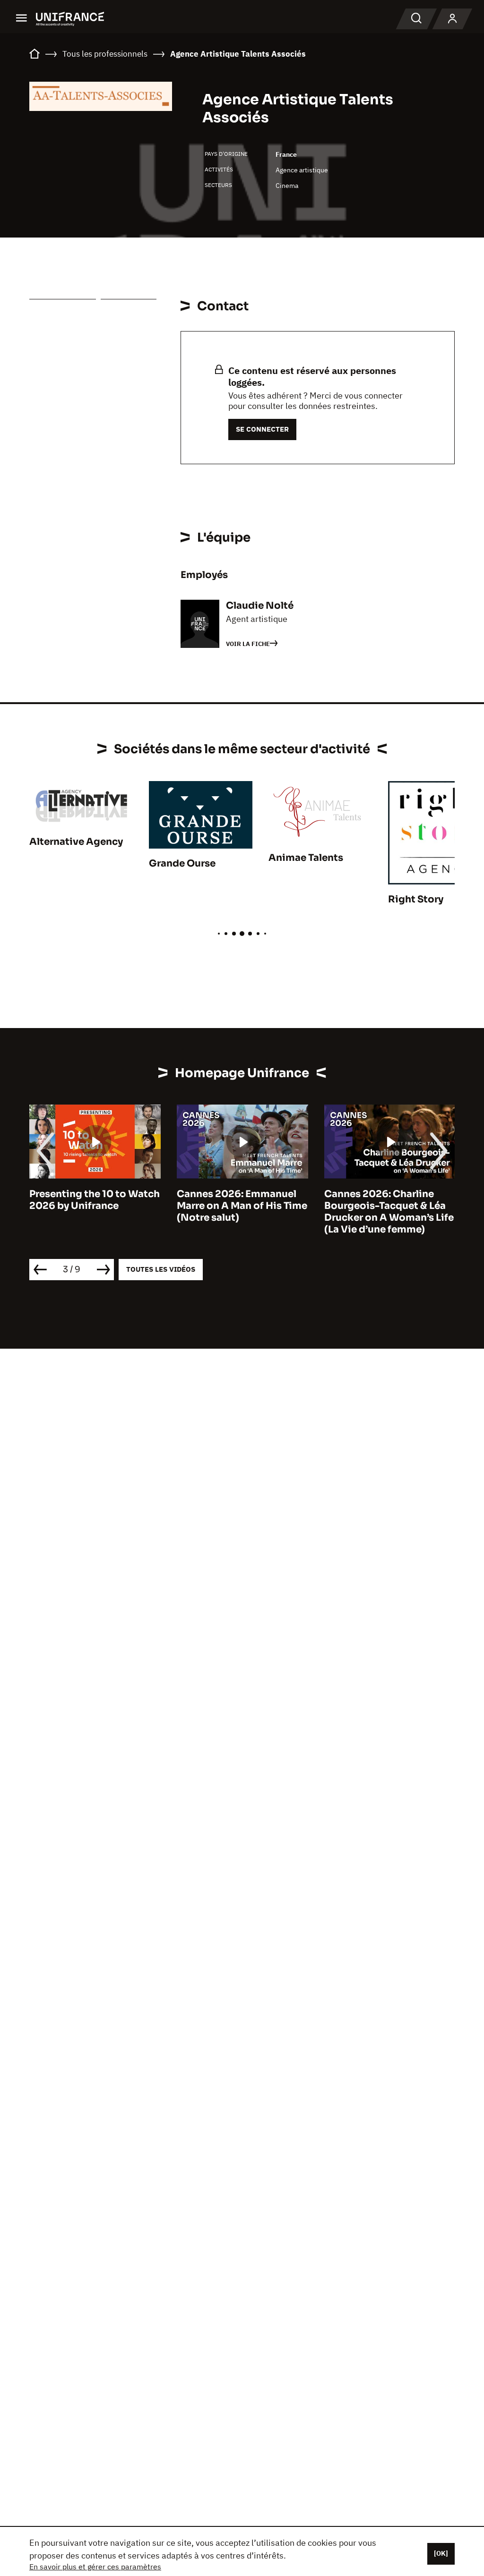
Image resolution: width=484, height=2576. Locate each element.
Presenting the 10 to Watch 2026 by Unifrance (95, 1200)
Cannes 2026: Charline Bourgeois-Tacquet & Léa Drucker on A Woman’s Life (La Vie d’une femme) (389, 1212)
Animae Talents (306, 858)
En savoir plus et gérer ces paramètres (95, 2567)
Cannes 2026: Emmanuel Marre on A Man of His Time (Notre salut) (242, 1206)
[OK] (441, 2553)
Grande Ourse (182, 863)
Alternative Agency (76, 842)
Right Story (416, 899)
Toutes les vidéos (161, 1269)
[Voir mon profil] (452, 19)
